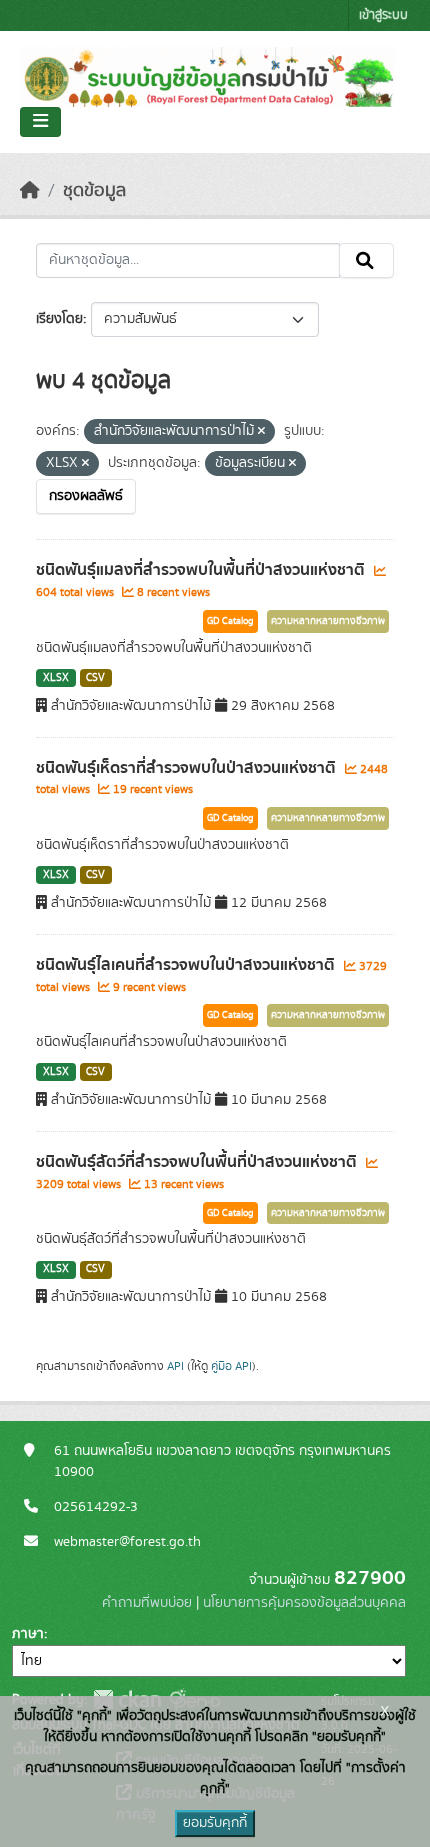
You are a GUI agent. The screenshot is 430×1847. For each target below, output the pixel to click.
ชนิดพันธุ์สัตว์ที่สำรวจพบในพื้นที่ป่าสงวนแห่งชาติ (198, 1162)
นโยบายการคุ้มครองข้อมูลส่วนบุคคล (304, 1603)
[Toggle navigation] (40, 122)
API (175, 1366)
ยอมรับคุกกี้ (215, 1823)
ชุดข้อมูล (94, 191)
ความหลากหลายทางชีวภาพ (328, 621)
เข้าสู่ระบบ (383, 15)
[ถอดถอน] (261, 432)
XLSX (56, 678)
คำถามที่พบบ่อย (147, 1603)
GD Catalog (230, 621)
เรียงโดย (59, 319)
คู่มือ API (231, 1366)
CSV (95, 678)
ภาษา (28, 1634)
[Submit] (366, 261)
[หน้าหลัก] (30, 191)
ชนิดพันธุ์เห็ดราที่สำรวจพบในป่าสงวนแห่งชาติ (188, 768)
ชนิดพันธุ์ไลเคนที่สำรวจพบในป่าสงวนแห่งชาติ (187, 965)
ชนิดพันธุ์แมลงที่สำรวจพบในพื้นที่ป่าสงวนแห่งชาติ (202, 570)
